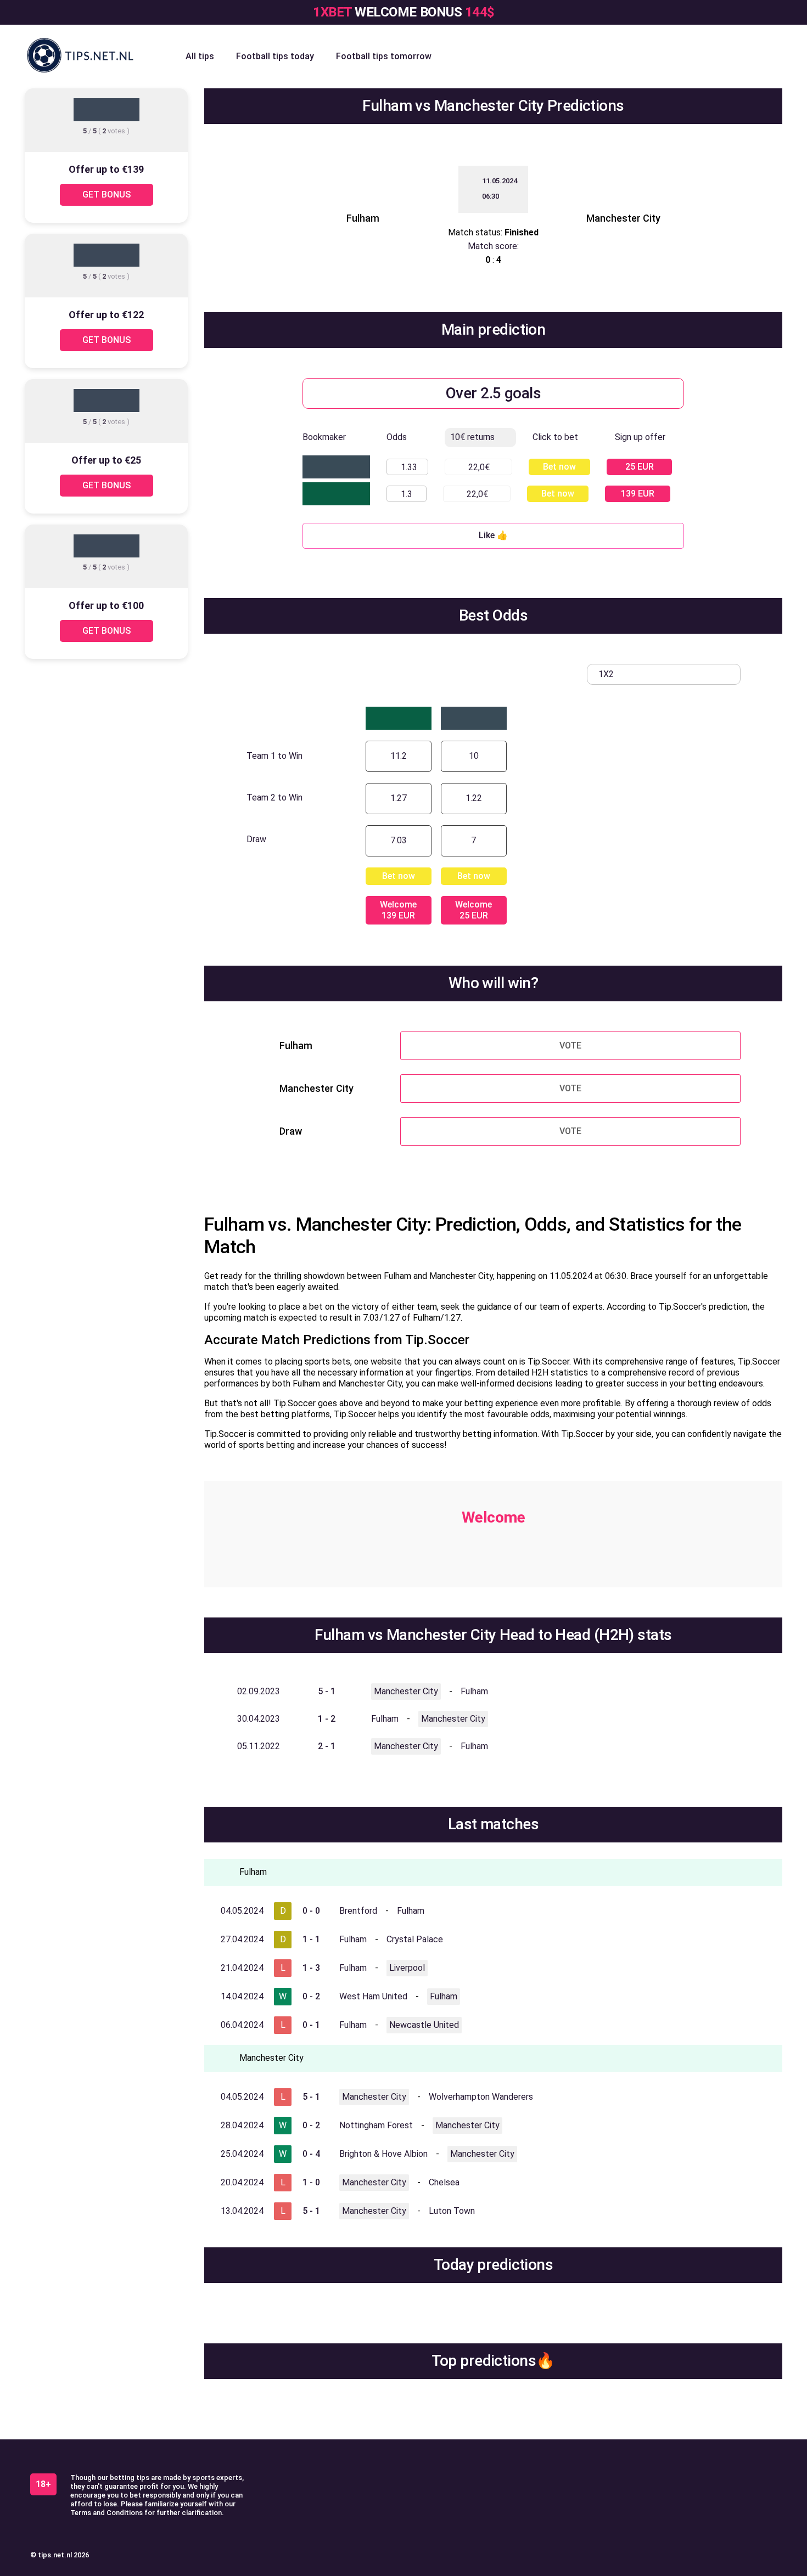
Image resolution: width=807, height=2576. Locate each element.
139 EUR (638, 494)
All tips (200, 56)
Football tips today (275, 56)
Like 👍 (493, 535)
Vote (570, 1045)
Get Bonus (107, 195)
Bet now (559, 467)
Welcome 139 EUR (398, 910)
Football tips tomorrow (384, 56)
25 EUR (640, 467)
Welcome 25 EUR (473, 910)
